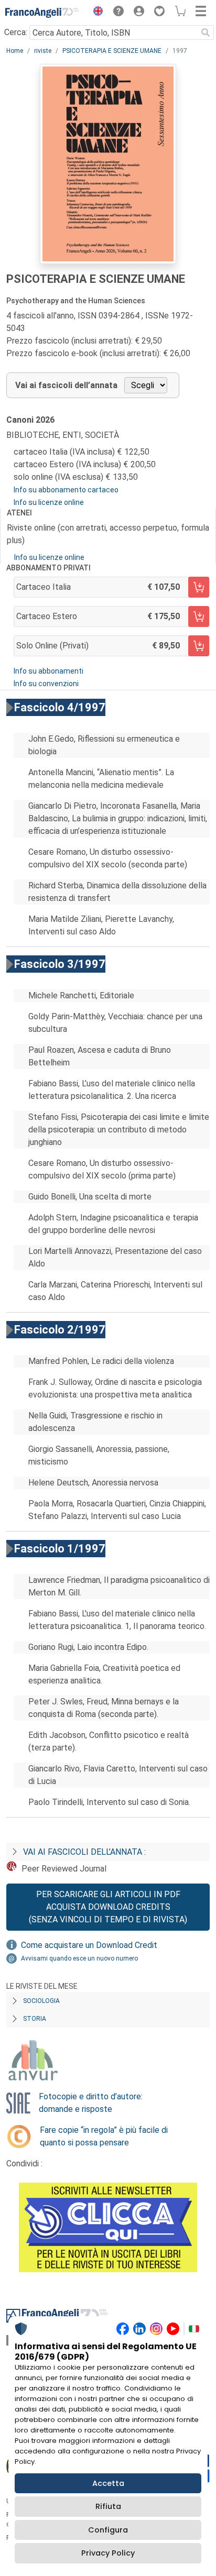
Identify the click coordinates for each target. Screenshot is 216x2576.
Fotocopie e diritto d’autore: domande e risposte (91, 2103)
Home (15, 51)
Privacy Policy (108, 2553)
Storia (35, 2019)
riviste (43, 51)
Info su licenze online (49, 502)
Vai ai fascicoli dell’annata (66, 385)
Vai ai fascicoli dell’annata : (84, 1852)
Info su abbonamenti (48, 671)
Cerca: (16, 32)
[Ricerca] (206, 32)
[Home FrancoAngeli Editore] (42, 13)
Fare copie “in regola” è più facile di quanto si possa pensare (104, 2136)
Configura (108, 2530)
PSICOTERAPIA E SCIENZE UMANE (112, 51)
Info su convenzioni (46, 684)
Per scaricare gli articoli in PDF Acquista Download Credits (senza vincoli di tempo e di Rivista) (108, 1907)
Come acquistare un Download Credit (89, 1945)
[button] (95, 13)
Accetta (108, 2483)
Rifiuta (108, 2506)
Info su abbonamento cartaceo (66, 490)
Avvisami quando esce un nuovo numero (79, 1958)
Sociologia (41, 2001)
